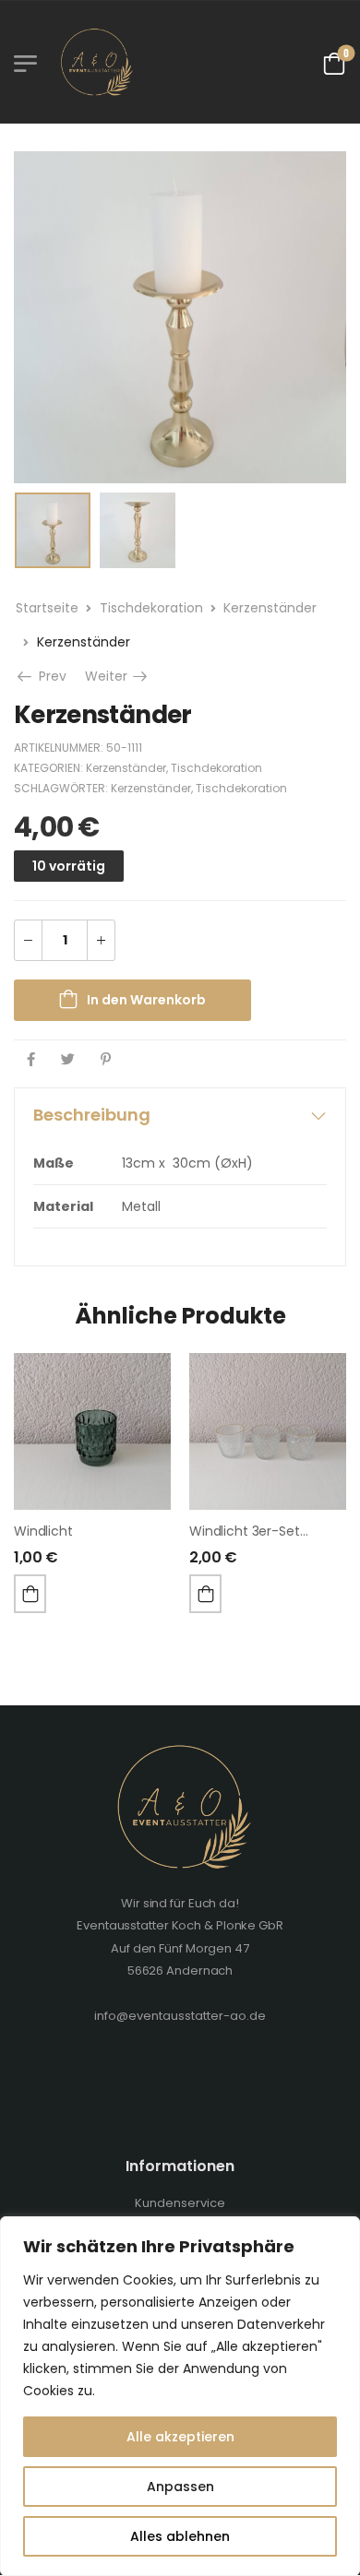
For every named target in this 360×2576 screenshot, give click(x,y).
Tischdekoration (151, 608)
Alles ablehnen (180, 2536)
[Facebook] (31, 1059)
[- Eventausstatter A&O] (95, 62)
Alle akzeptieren (180, 2437)
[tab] (180, 1115)
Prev (51, 676)
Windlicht (43, 1531)
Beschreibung (92, 1115)
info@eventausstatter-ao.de (180, 2016)
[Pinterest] (106, 1059)
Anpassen (180, 2487)
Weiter (118, 676)
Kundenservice (180, 2203)
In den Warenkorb (146, 1000)
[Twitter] (68, 1059)
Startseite (47, 608)
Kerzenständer (270, 608)
